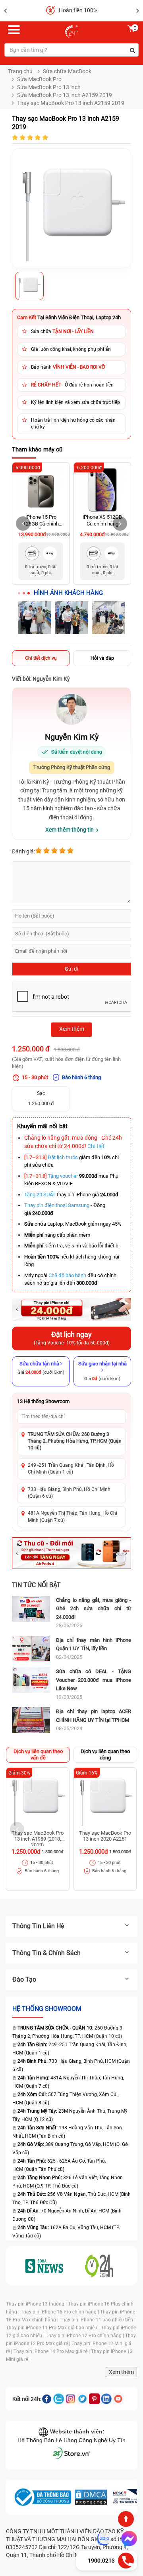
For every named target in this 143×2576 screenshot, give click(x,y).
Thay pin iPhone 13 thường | (37, 2304)
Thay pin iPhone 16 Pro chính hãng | (60, 2312)
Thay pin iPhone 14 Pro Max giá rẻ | (52, 2351)
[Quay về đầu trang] (126, 2519)
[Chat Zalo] (104, 2539)
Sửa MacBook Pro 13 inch (49, 87)
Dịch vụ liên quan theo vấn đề (38, 1754)
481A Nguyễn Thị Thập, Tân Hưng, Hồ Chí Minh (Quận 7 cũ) (72, 1516)
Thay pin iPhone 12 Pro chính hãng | (85, 2336)
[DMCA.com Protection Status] (91, 2497)
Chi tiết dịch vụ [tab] (41, 658)
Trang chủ (20, 71)
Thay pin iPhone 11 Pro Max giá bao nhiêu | (53, 2328)
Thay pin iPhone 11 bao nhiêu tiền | (98, 2320)
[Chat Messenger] (128, 2539)
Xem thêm (121, 2372)
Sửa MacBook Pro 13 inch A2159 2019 (65, 95)
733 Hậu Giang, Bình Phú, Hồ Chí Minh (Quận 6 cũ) (69, 1493)
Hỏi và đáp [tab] (102, 658)
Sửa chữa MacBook (67, 71)
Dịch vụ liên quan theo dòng (105, 1754)
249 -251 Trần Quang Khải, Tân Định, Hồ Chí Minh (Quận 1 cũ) (71, 1469)
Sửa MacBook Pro (39, 79)
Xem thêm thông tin (70, 830)
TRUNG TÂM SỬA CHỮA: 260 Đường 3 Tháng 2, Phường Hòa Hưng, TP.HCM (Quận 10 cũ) (75, 1441)
